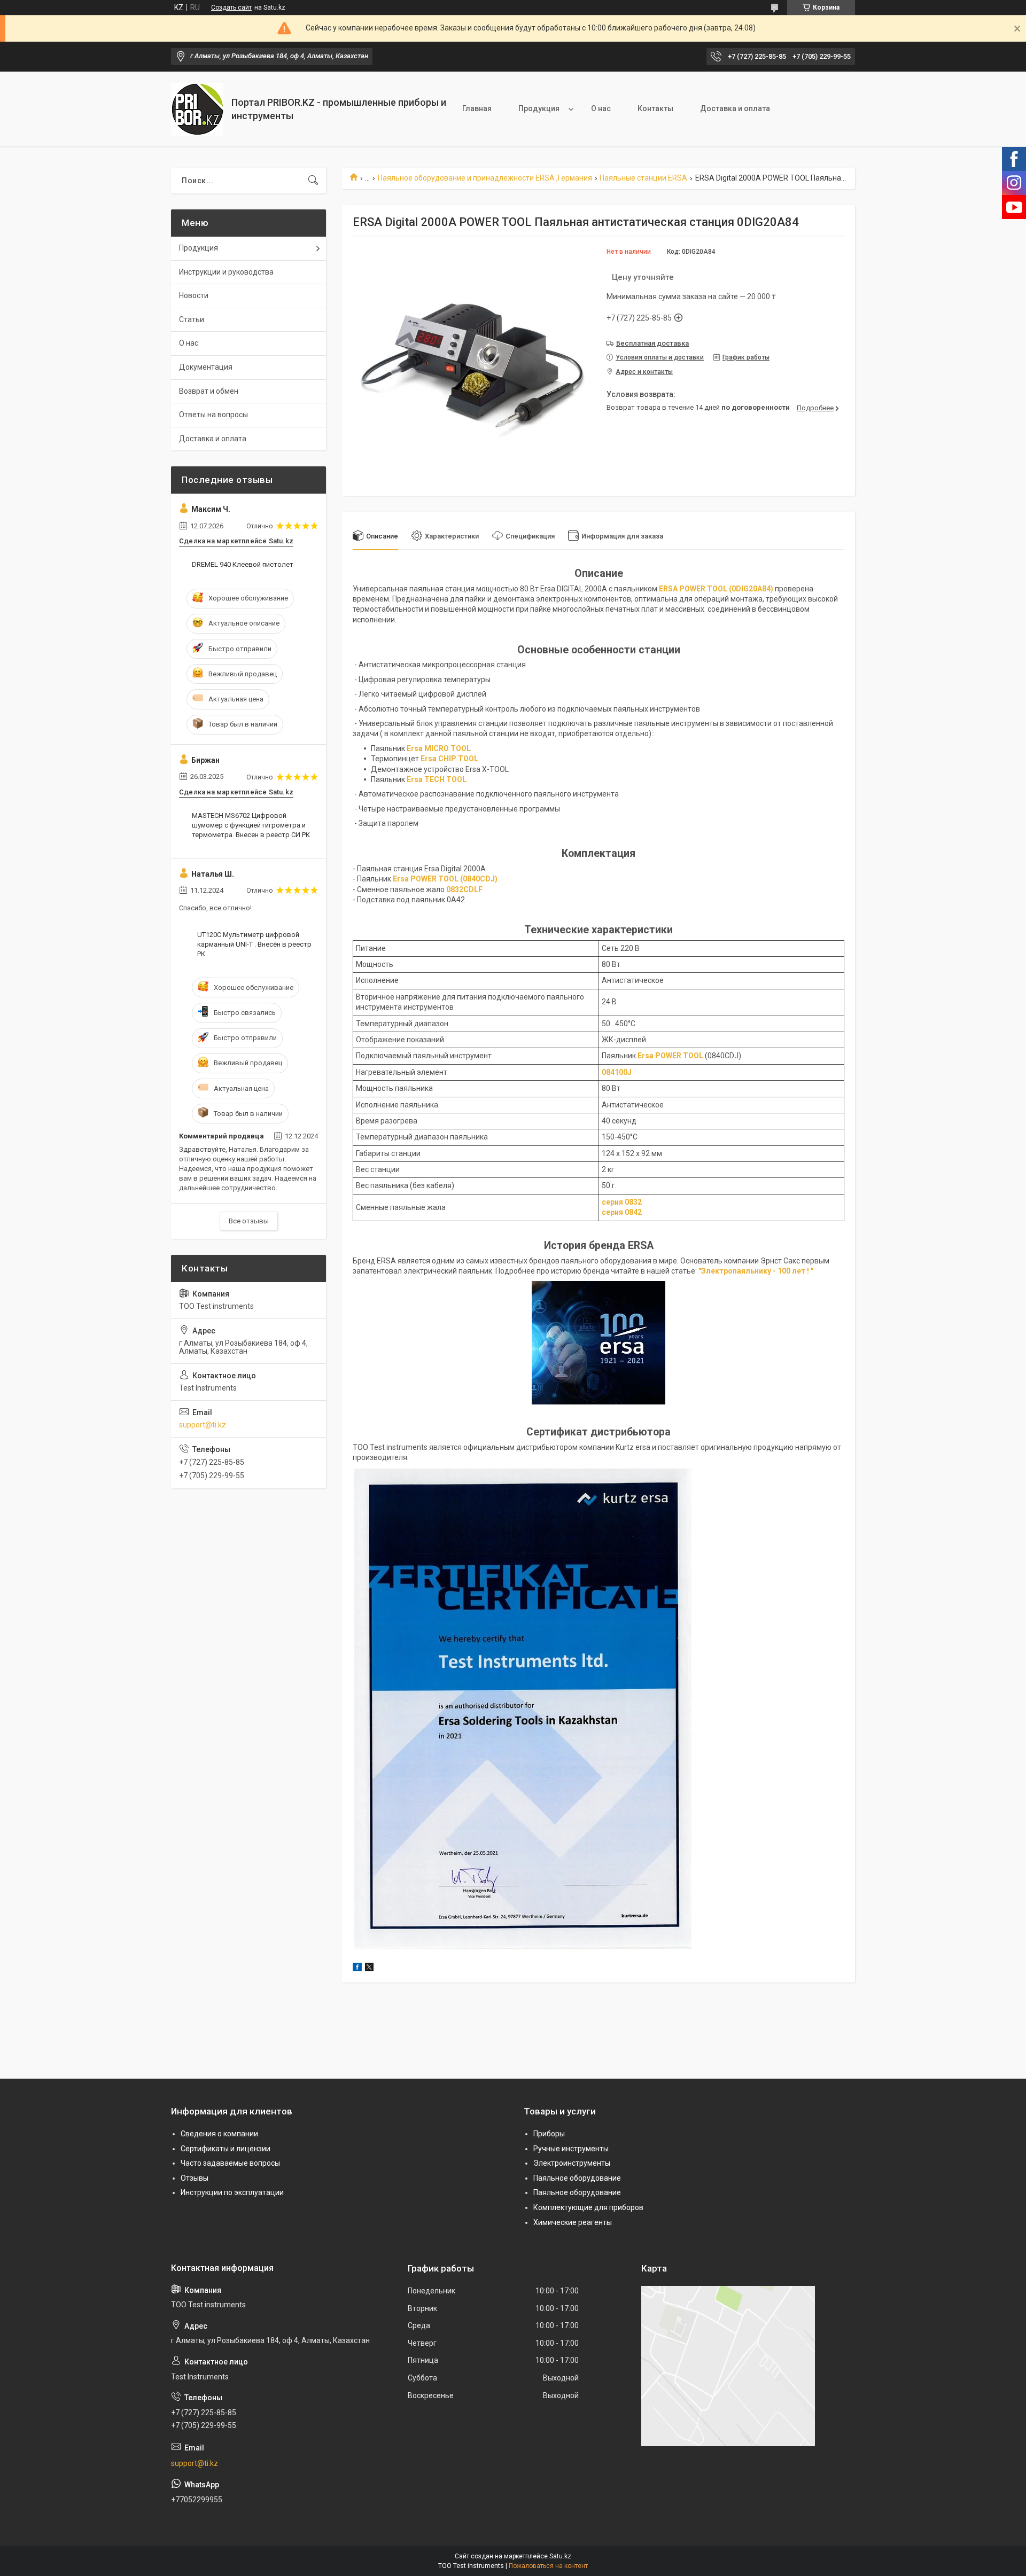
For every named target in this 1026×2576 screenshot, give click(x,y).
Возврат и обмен (209, 391)
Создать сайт (231, 7)
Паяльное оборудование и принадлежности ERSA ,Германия (485, 178)
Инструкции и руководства (226, 272)
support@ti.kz (203, 1425)
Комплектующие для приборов (588, 2207)
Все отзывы (249, 1221)
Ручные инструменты (571, 2149)
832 (635, 1202)
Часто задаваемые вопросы (230, 2163)
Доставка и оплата (735, 108)
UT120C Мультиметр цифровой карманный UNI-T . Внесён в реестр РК (254, 944)
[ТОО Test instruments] (197, 109)
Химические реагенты (573, 2222)
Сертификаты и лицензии (226, 2149)
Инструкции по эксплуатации (232, 2192)
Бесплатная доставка (652, 343)
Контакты (655, 108)
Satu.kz (560, 2556)
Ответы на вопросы (213, 415)
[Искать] (313, 181)
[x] (369, 1969)
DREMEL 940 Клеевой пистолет (243, 564)
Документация (206, 367)
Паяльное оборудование (577, 2178)
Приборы (549, 2134)
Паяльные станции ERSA (643, 178)
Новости (194, 295)
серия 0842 (622, 1212)
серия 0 (615, 1202)
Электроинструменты (572, 2163)
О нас (601, 108)
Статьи (192, 319)
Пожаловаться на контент (548, 2566)
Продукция (539, 108)
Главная (477, 108)
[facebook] (357, 1969)
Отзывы (195, 2178)
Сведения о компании (219, 2134)
